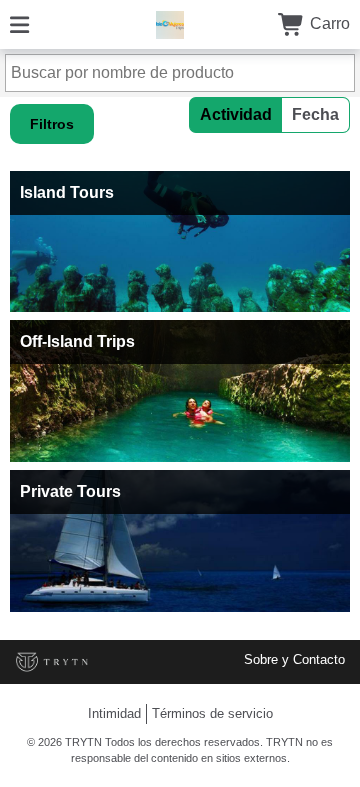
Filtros (52, 124)
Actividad (236, 114)
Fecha (315, 114)
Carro (328, 23)
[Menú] (19, 23)
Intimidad (114, 713)
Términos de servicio (212, 713)
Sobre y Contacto (294, 659)
